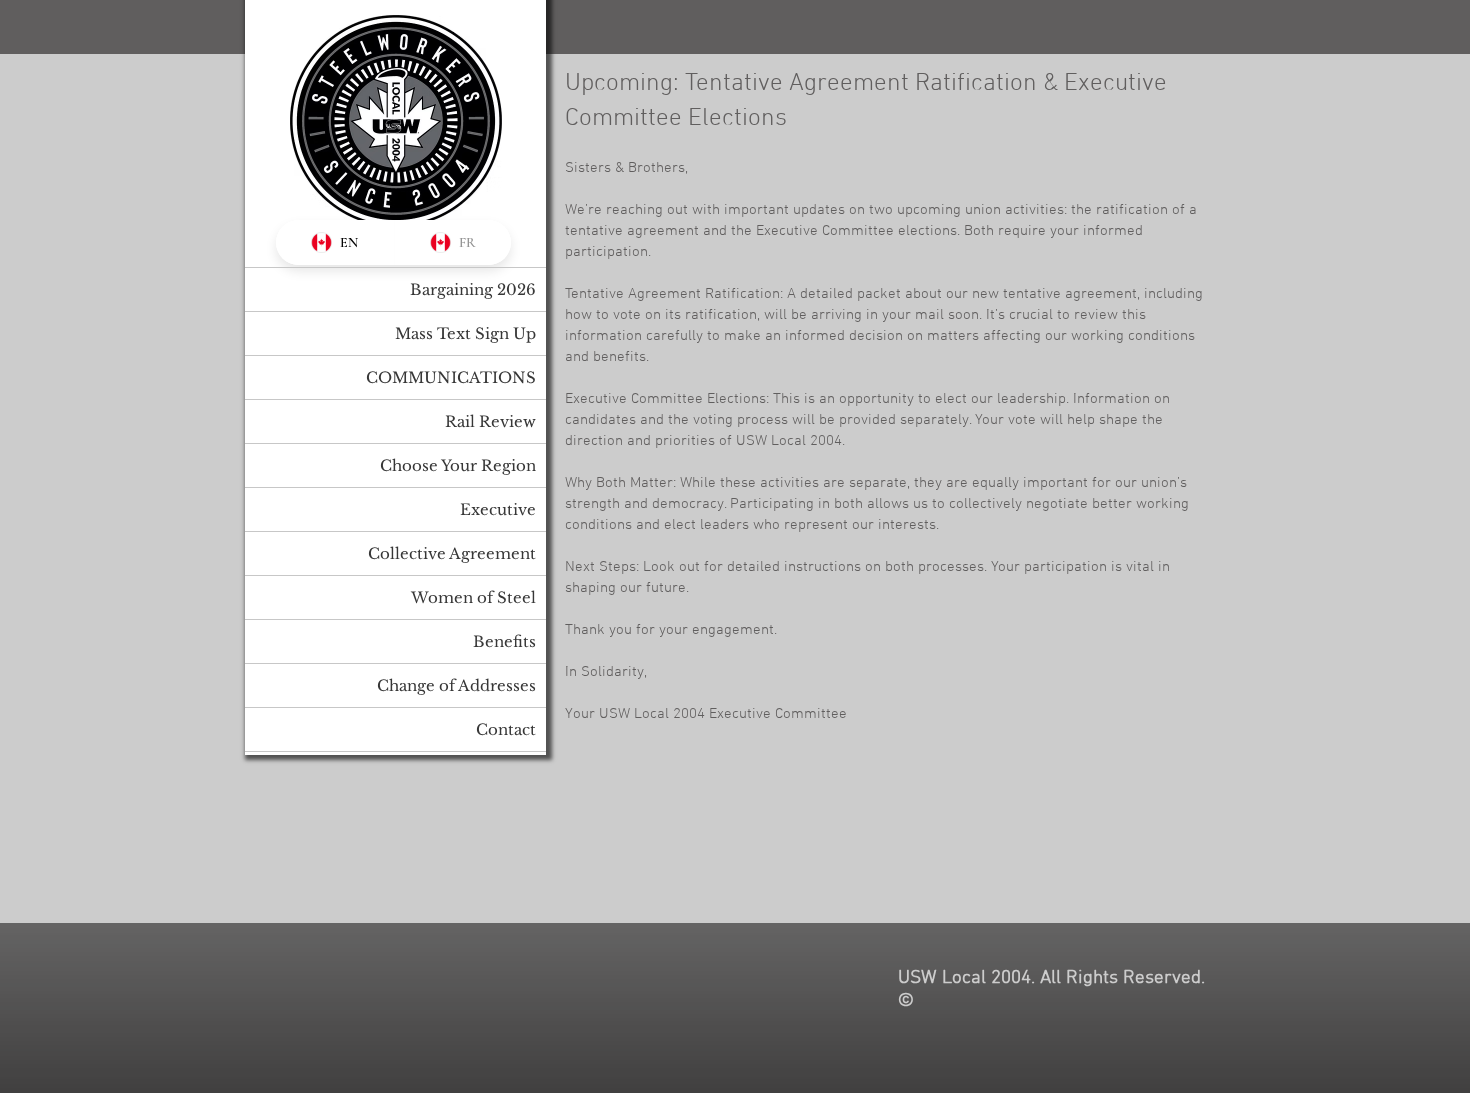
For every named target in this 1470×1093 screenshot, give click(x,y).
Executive (498, 509)
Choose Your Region (458, 465)
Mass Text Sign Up (465, 333)
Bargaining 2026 (473, 289)
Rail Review (490, 421)
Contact (506, 729)
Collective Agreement (452, 553)
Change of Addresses (456, 685)
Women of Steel (473, 597)
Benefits (504, 641)
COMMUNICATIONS (451, 377)
